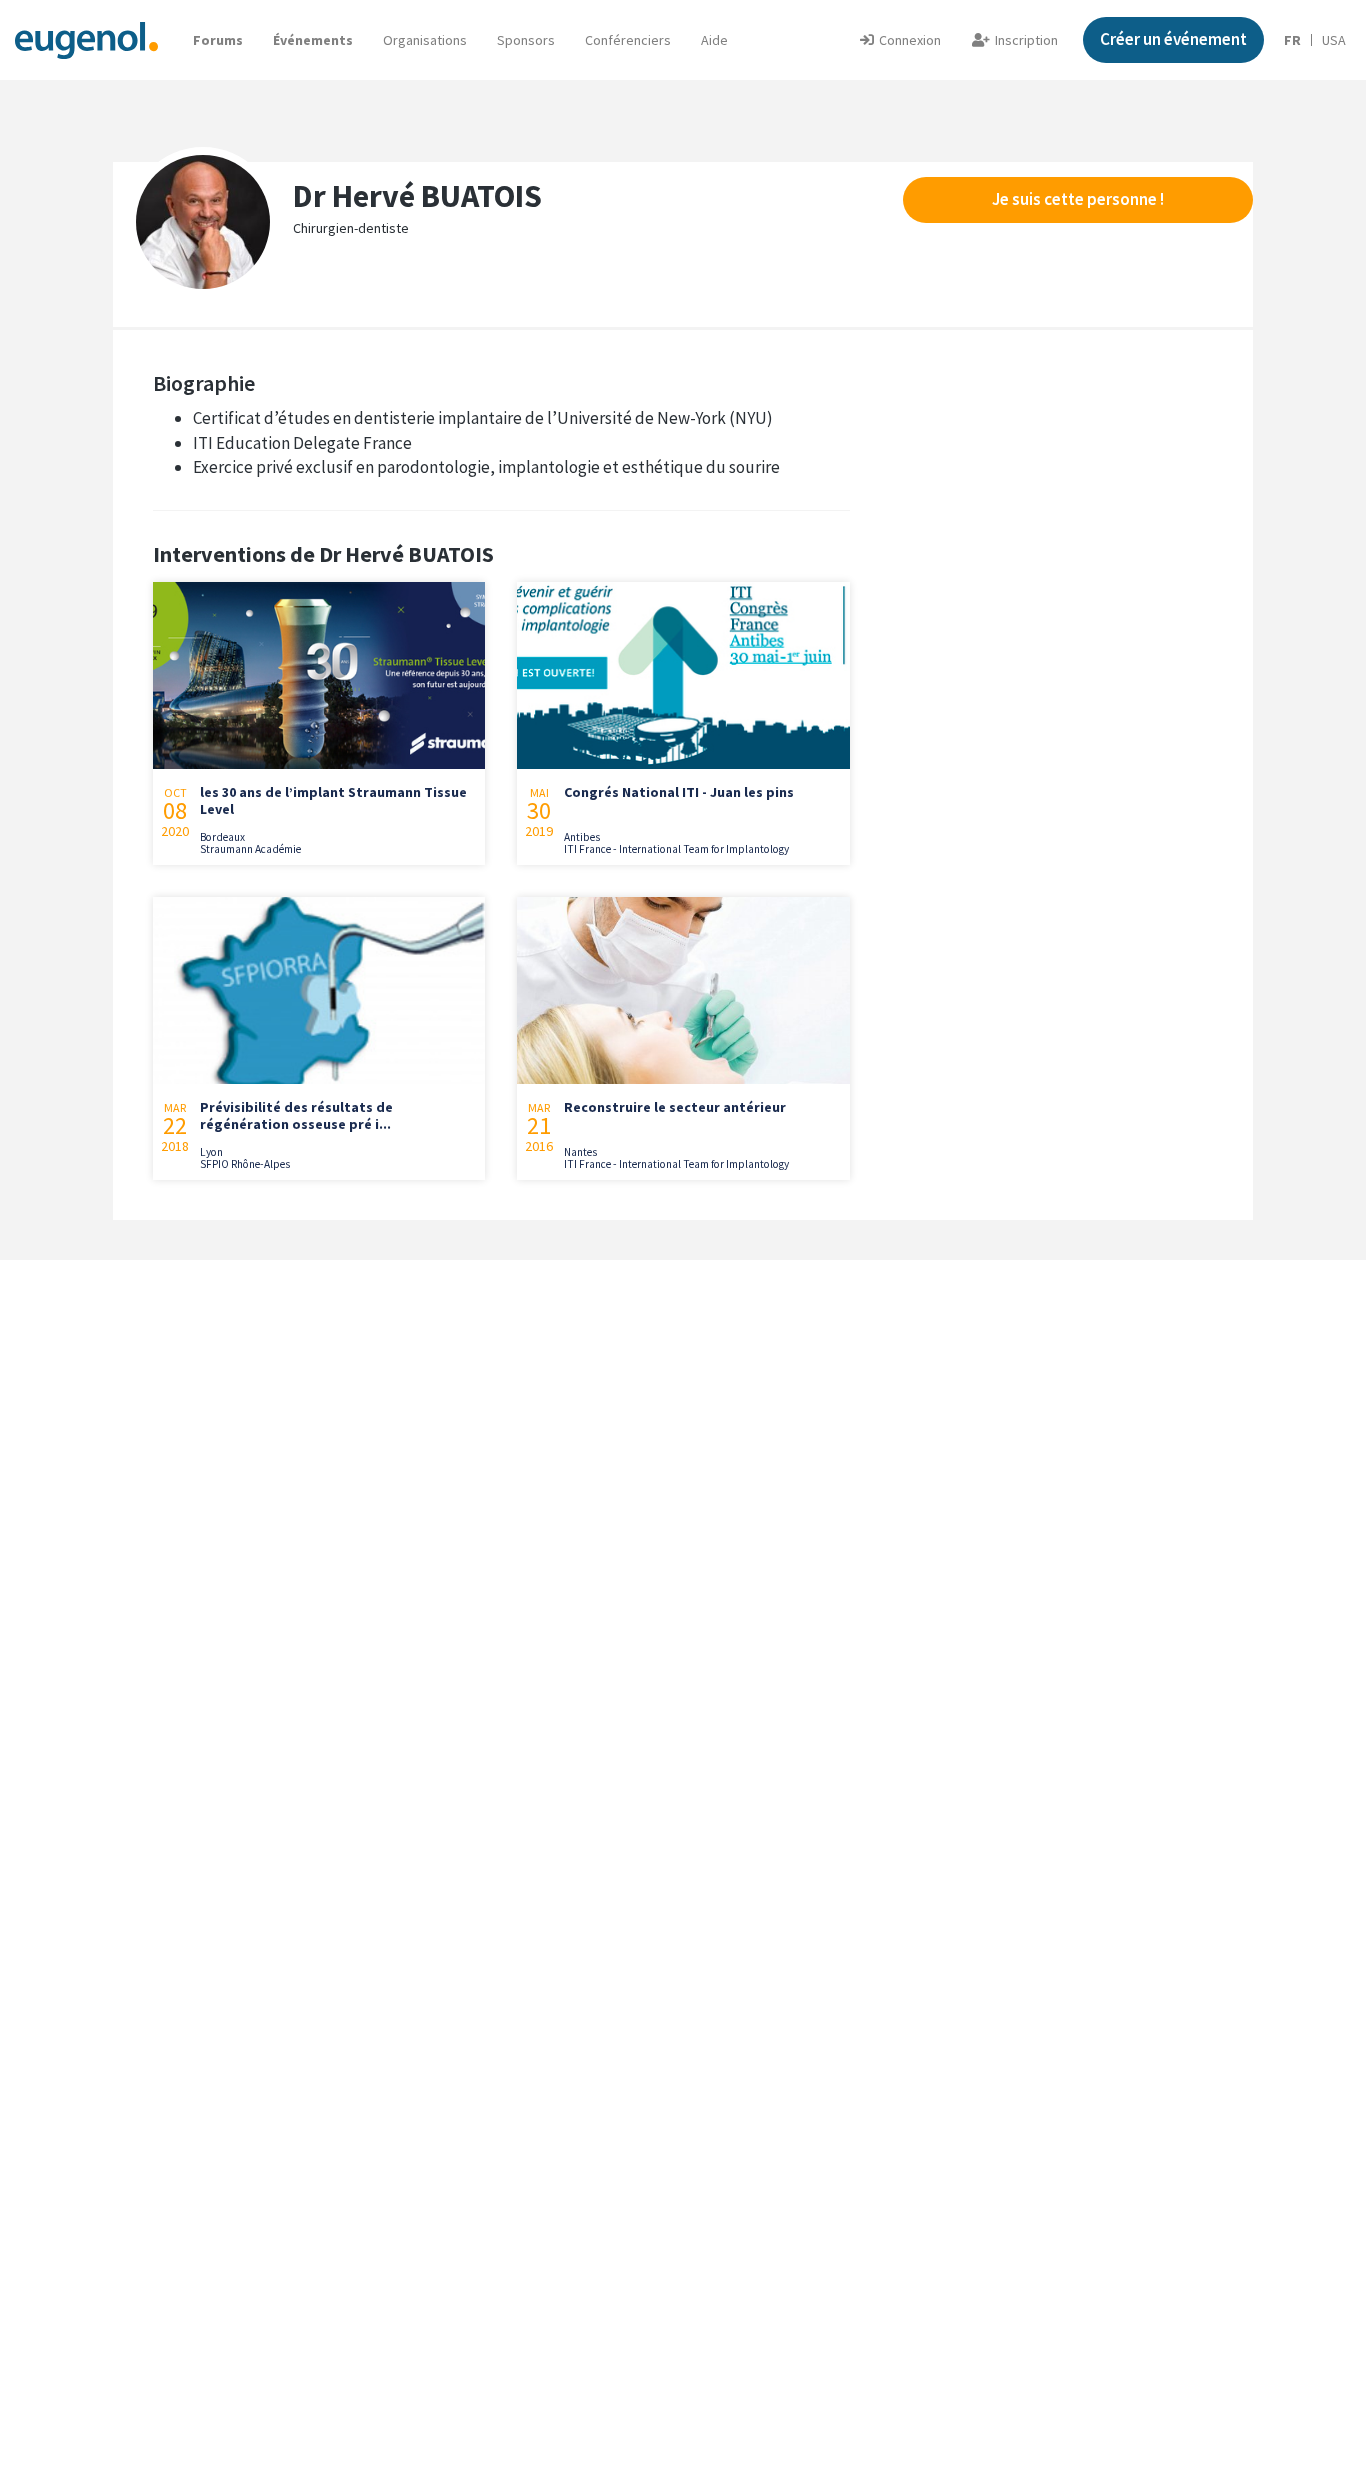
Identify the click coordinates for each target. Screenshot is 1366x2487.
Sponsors (526, 40)
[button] (714, 40)
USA (1334, 40)
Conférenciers (628, 40)
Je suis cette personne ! (1078, 199)
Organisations (425, 40)
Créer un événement (1173, 39)
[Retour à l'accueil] (86, 39)
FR (1292, 40)
